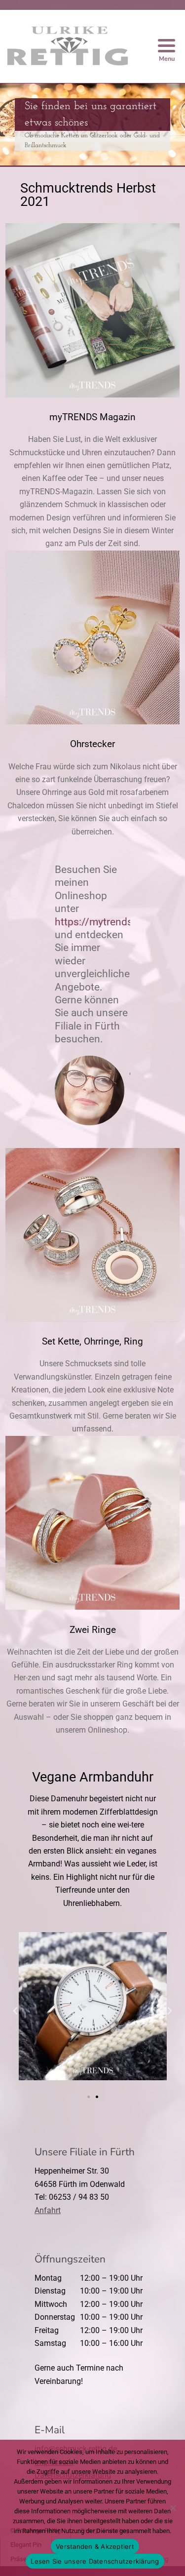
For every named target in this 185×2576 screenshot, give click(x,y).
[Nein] (173, 2508)
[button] (15, 2011)
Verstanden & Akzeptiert (95, 2546)
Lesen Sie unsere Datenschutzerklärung (95, 2561)
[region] (92, 124)
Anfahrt (48, 2210)
